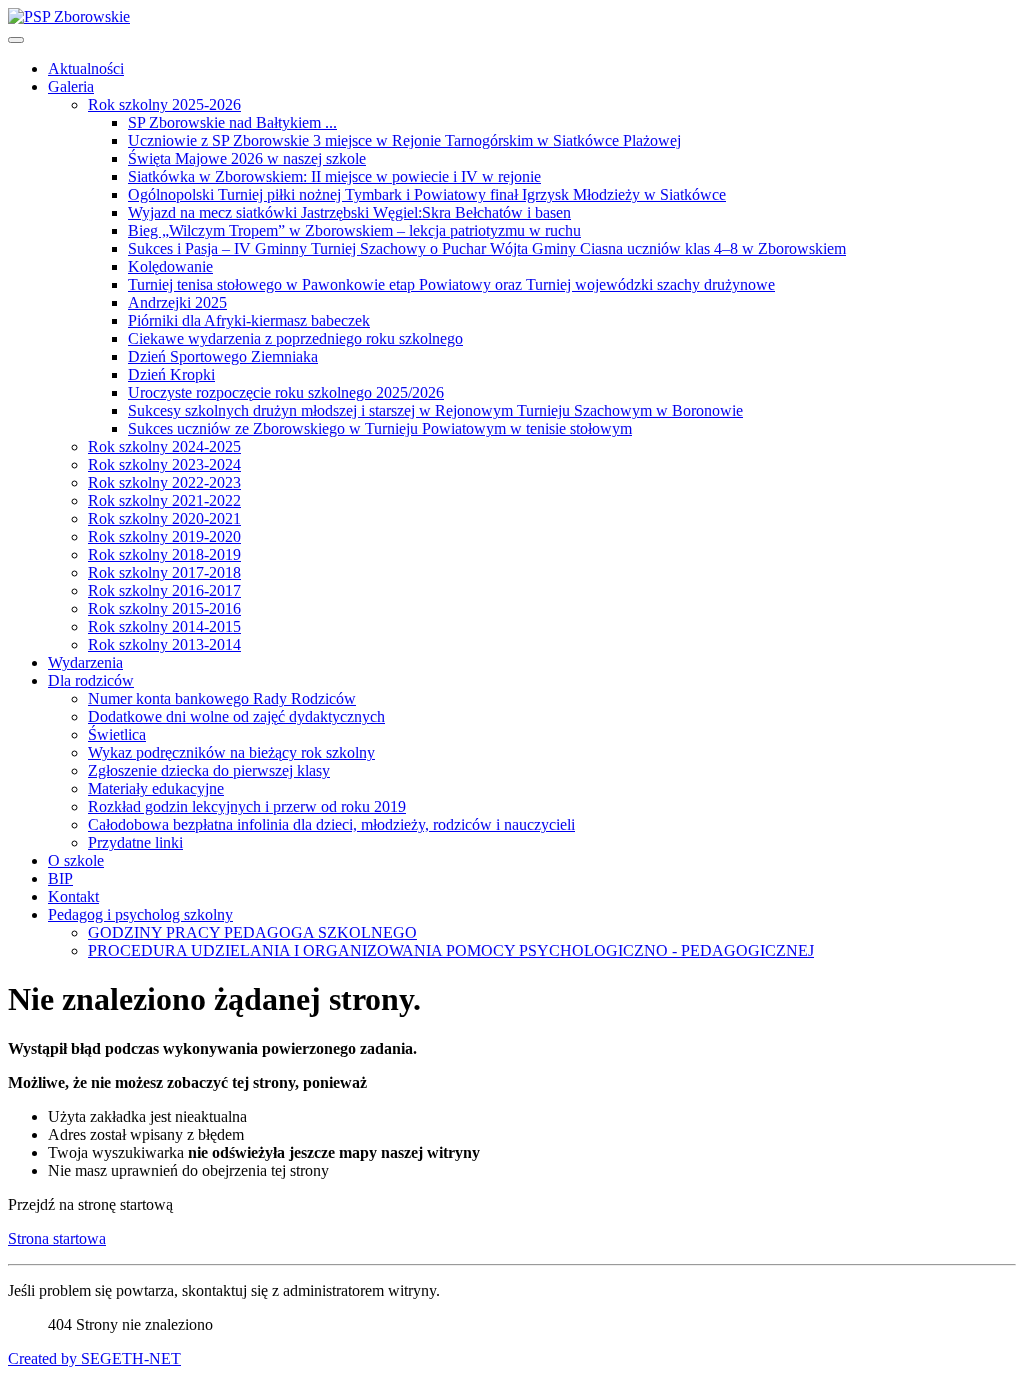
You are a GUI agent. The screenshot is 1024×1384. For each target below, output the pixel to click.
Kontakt (73, 896)
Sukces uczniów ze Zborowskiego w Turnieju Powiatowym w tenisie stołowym (380, 428)
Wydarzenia (85, 662)
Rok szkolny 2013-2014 (164, 644)
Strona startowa (57, 1238)
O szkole (76, 860)
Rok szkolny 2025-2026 (164, 104)
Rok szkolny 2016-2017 (164, 590)
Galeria (71, 86)
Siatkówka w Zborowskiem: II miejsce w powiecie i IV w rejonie (334, 176)
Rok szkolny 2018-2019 (164, 554)
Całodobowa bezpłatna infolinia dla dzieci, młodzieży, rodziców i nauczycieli (331, 824)
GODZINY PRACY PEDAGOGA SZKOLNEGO (252, 932)
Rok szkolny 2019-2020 (164, 536)
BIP (60, 878)
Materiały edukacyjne (156, 788)
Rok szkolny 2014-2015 (164, 626)
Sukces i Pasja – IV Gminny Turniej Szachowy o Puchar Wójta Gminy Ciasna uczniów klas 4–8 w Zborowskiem (487, 248)
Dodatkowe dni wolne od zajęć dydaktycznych (236, 716)
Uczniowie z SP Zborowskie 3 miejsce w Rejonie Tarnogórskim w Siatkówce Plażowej (404, 140)
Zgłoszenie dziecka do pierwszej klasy (209, 770)
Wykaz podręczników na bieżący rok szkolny (231, 752)
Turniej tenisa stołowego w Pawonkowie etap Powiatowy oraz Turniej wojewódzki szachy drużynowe (451, 284)
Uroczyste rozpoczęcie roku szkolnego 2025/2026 (286, 392)
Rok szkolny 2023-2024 (164, 464)
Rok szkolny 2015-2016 (164, 608)
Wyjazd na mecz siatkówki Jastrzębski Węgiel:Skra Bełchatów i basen (349, 212)
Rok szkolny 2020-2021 (164, 518)
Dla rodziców (91, 680)
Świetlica (117, 734)
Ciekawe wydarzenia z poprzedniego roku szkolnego (295, 338)
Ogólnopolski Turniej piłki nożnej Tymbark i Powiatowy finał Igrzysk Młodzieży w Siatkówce (427, 194)
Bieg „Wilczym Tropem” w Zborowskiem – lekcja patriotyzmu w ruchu (354, 230)
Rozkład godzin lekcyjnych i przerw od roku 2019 (247, 806)
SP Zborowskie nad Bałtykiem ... (232, 122)
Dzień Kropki (171, 374)
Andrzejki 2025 (177, 302)
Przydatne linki (135, 842)
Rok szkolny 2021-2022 (164, 500)
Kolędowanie (170, 266)
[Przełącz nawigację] (16, 40)
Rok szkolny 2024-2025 (164, 446)
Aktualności (86, 68)
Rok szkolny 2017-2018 (164, 572)
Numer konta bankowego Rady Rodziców (222, 698)
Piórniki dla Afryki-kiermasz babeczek (249, 320)
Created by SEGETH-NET (94, 1358)
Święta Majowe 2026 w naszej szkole (247, 158)
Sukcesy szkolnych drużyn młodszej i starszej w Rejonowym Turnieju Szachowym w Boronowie (435, 410)
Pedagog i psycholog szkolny (140, 914)
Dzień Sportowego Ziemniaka (223, 356)
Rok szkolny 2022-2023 (164, 482)
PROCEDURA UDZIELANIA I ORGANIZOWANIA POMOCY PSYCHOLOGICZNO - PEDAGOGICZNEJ (451, 950)
